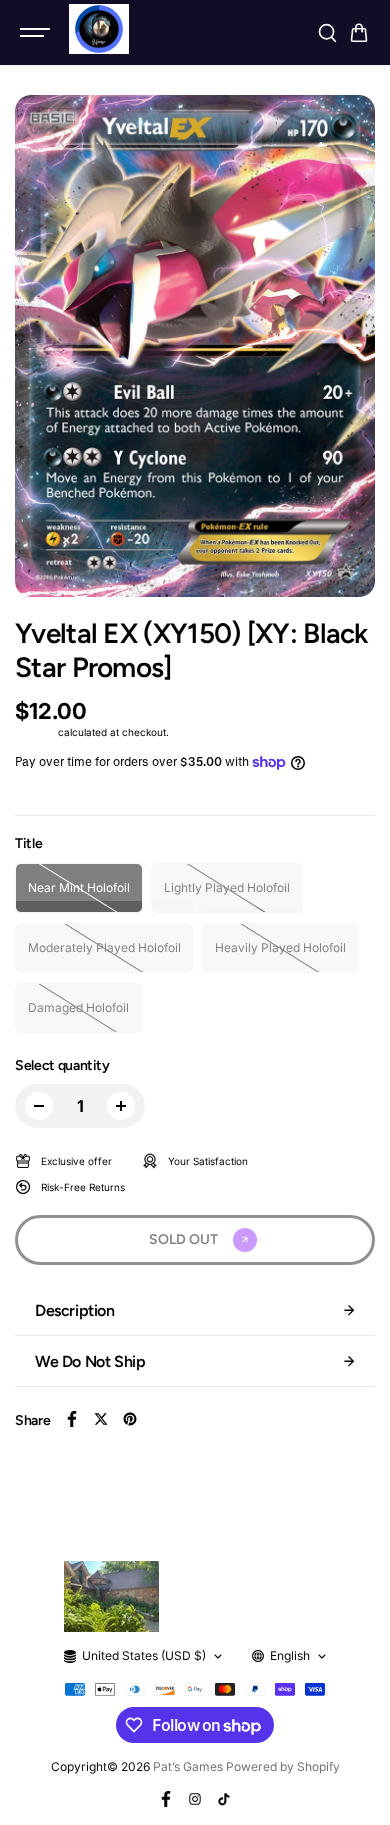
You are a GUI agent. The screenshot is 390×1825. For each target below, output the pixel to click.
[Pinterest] (130, 1419)
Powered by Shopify (283, 1766)
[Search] (327, 33)
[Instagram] (195, 1799)
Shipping (35, 732)
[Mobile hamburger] (37, 33)
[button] (359, 33)
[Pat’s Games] (99, 29)
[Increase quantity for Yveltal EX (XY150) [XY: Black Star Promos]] (121, 1106)
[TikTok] (224, 1799)
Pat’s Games (188, 1766)
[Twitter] (101, 1419)
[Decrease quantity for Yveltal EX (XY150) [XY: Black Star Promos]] (39, 1106)
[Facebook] (72, 1419)
